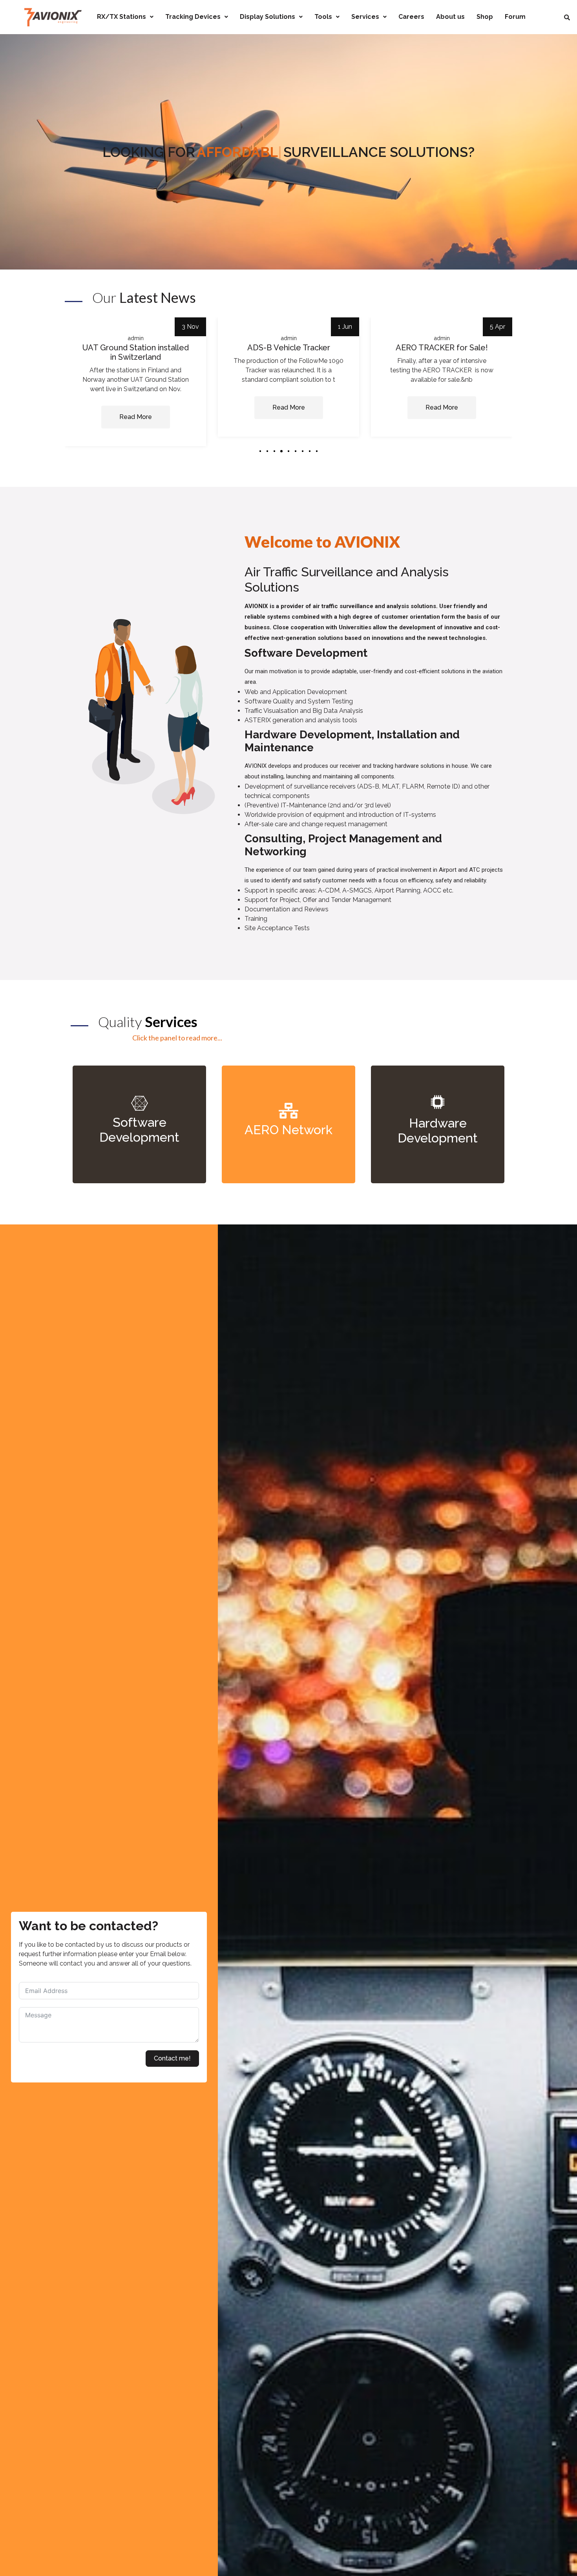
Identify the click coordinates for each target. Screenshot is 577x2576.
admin (136, 338)
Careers (411, 17)
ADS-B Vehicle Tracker (136, 348)
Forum (515, 17)
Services (365, 17)
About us (450, 17)
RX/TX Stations (121, 17)
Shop (485, 17)
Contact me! (172, 2058)
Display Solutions (268, 17)
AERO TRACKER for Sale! (289, 348)
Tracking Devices (193, 17)
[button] (260, 451)
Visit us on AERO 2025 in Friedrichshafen (442, 352)
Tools (323, 17)
